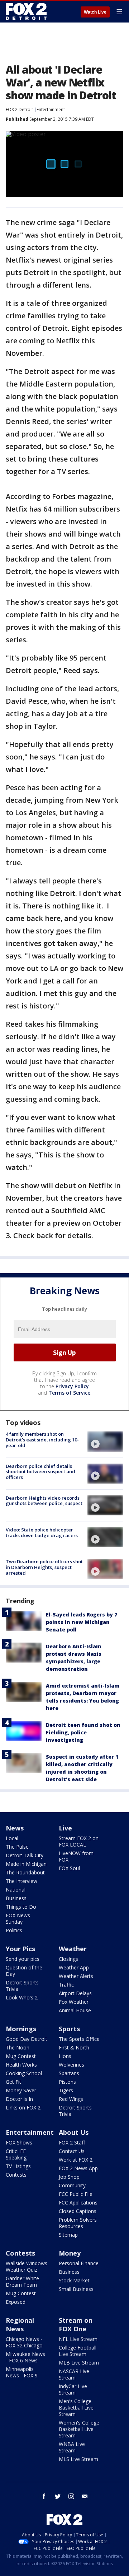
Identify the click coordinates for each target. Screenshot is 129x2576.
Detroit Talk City (25, 1855)
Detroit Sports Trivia (22, 1986)
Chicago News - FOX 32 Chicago (24, 2342)
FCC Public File (76, 2194)
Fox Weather (74, 2002)
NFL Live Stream (78, 2339)
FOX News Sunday (18, 1919)
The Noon (18, 2047)
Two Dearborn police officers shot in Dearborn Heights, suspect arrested (44, 1567)
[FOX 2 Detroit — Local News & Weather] (27, 11)
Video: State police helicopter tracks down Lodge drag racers (42, 1533)
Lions (65, 2056)
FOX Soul (69, 1868)
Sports (69, 2029)
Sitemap (68, 2235)
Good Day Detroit (27, 2039)
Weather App (74, 1967)
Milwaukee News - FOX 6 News (25, 2357)
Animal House (75, 2010)
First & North (74, 2047)
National (16, 1890)
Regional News (20, 2325)
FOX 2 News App (78, 2168)
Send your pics (23, 1959)
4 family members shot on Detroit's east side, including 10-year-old (42, 1439)
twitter (58, 2496)
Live (65, 1828)
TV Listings (18, 2166)
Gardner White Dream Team (22, 2281)
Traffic (66, 1985)
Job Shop (69, 2177)
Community (72, 2185)
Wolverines (71, 2065)
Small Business (76, 2289)
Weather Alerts (76, 1976)
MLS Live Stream (78, 2459)
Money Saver (21, 2090)
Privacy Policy (72, 1386)
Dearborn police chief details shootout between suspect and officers (40, 1472)
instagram (71, 2496)
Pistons (67, 2082)
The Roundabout (25, 1872)
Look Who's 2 (22, 1997)
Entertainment (51, 109)
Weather (73, 1949)
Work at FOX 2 (76, 2160)
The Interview (21, 1881)
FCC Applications (78, 2203)
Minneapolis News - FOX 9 (22, 2372)
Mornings (21, 2029)
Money (70, 2253)
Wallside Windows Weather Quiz (27, 2266)
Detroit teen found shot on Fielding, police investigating (83, 1732)
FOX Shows (19, 2142)
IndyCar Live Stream (73, 2389)
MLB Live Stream (79, 2363)
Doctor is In (19, 2099)
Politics (14, 1930)
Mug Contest (21, 2056)
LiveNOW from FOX (76, 1856)
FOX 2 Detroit (19, 109)
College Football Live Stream (78, 2351)
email (85, 2496)
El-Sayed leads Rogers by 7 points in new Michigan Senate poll (82, 1622)
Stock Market (74, 2280)
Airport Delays (75, 1993)
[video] (105, 1441)
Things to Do (21, 1907)
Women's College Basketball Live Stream (79, 2429)
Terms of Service (69, 1393)
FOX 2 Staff (72, 2142)
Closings (68, 1959)
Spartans (69, 2073)
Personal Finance (79, 2263)
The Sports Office (79, 2039)
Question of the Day (24, 1971)
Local (12, 1838)
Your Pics (20, 1949)
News (15, 1828)
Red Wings (71, 2099)
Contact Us (72, 2151)
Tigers (66, 2090)
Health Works (21, 2065)
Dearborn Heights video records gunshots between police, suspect (44, 1501)
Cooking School (24, 2073)
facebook (44, 2496)
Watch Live (95, 12)
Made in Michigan (26, 1864)
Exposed (16, 2302)
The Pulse (17, 1847)
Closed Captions (78, 2211)
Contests (16, 2175)
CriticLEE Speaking (16, 2154)
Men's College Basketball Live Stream (76, 2408)
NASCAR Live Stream (74, 2374)
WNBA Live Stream (72, 2447)
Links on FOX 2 (23, 2107)
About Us (74, 2132)
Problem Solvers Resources (78, 2223)
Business (16, 1898)
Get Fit (13, 2082)
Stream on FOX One (76, 2325)
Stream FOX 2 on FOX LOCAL (79, 1841)
